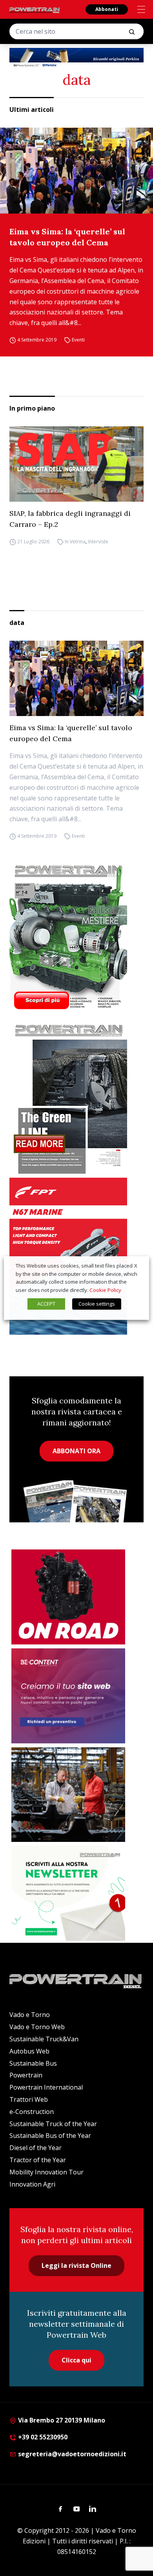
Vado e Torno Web (37, 2027)
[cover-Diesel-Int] (76, 1096)
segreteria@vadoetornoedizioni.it (71, 2454)
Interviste (98, 542)
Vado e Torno (30, 2015)
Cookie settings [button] (97, 1304)
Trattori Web (29, 2099)
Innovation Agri (32, 2184)
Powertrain (26, 2075)
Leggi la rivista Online (76, 2265)
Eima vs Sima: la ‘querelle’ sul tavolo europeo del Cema (67, 237)
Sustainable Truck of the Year (53, 2124)
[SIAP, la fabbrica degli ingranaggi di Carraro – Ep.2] (76, 464)
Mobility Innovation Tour (46, 2172)
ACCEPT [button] (46, 1304)
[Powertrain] (35, 10)
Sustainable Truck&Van (44, 2039)
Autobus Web (29, 2051)
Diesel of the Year (36, 2148)
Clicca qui (76, 2360)
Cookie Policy (105, 1290)
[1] (68, 1893)
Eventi (78, 340)
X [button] (136, 1266)
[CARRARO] (68, 1795)
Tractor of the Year (38, 2160)
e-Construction (32, 2112)
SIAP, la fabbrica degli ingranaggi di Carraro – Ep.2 (70, 519)
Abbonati (107, 9)
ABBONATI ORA (76, 1451)
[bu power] (76, 58)
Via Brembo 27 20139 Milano (61, 2420)
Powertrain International (46, 2087)
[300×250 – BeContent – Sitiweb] (68, 1696)
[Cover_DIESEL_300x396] (76, 937)
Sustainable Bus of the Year (50, 2136)
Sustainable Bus (33, 2063)
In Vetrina (75, 542)
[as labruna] (68, 1597)
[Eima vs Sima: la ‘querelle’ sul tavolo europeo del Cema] (76, 171)
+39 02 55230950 (42, 2437)
